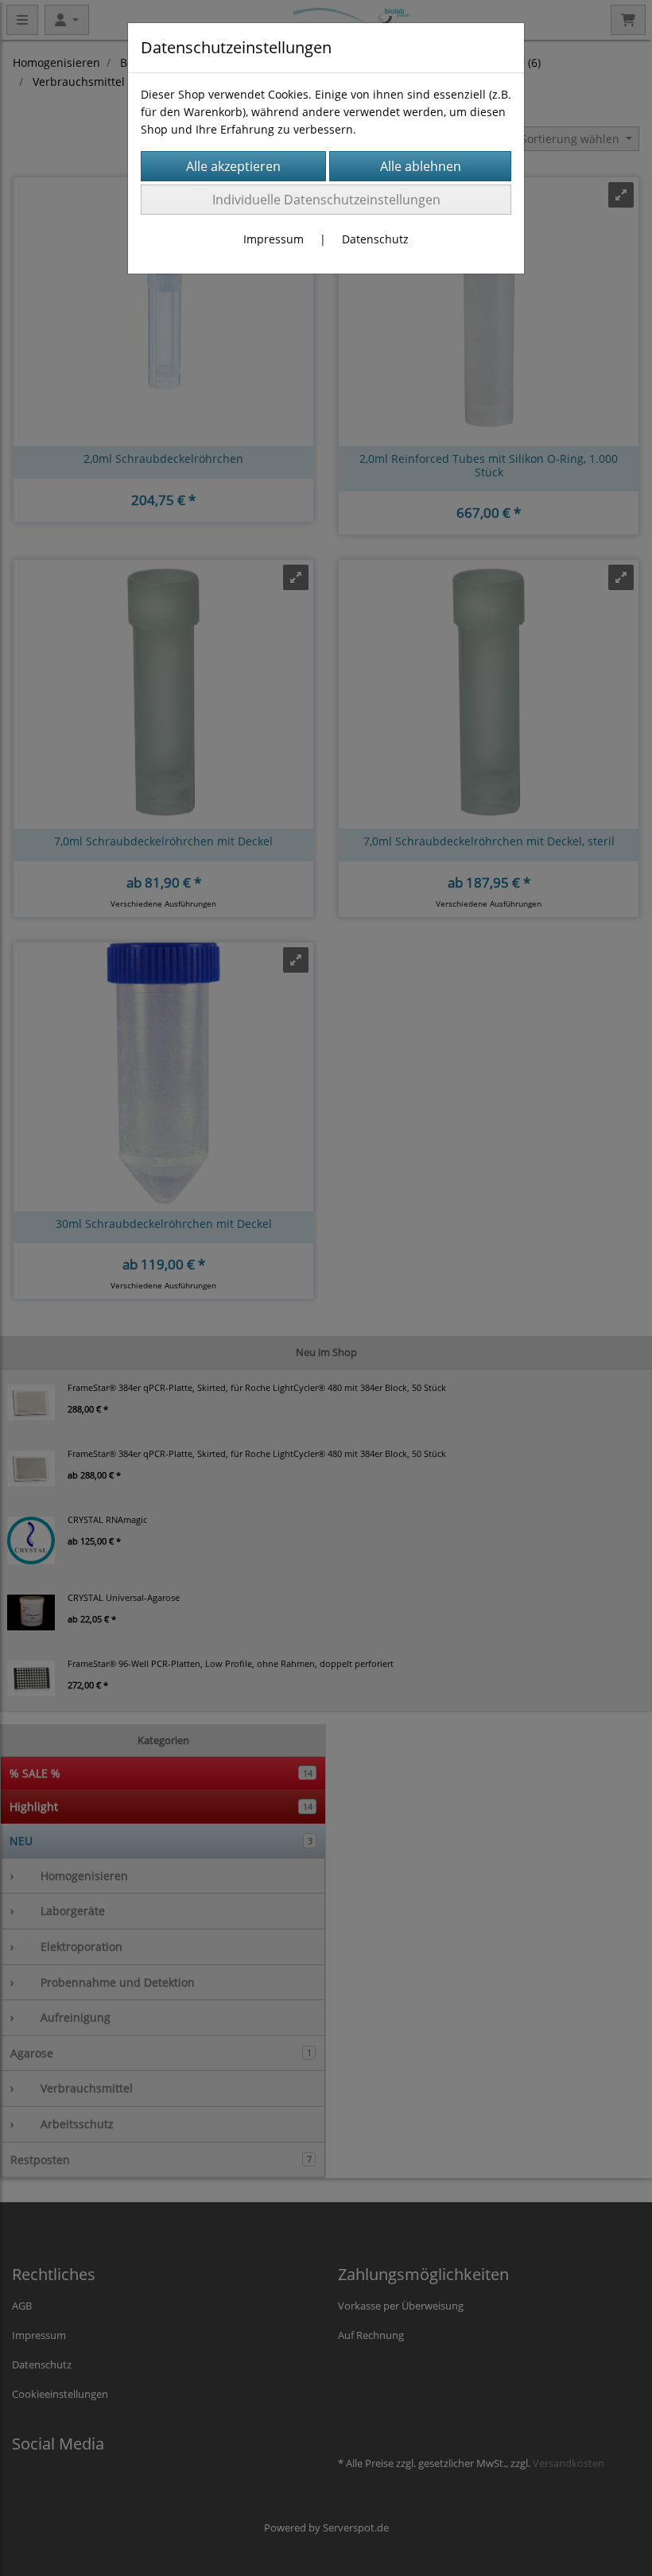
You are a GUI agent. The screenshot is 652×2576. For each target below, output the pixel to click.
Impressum (274, 239)
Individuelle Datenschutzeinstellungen (326, 200)
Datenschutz (375, 239)
